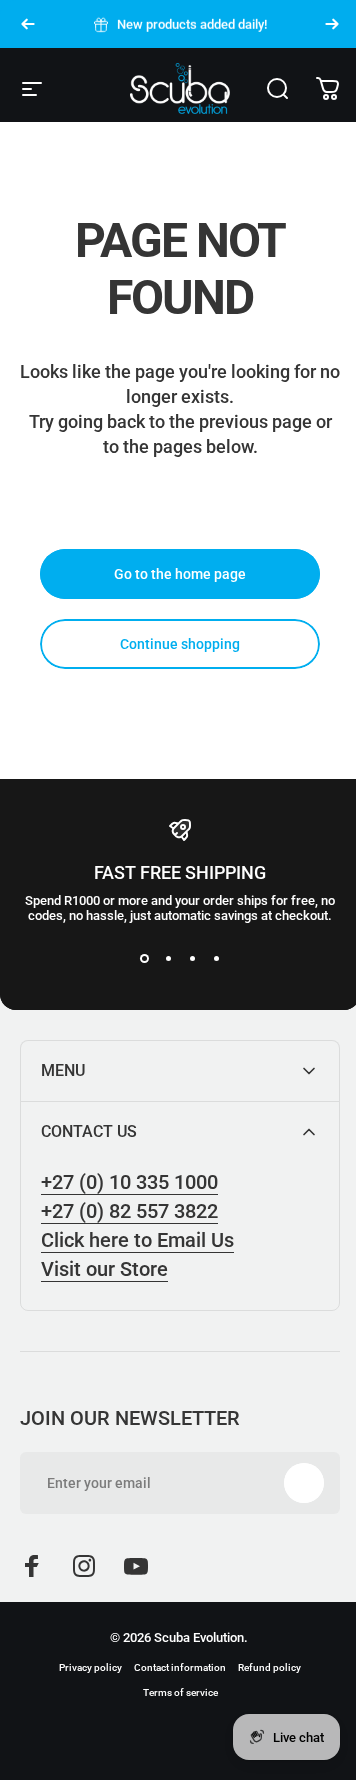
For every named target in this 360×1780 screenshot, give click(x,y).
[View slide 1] (144, 959)
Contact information (173, 1667)
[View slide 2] (168, 959)
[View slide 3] (192, 959)
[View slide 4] (216, 959)
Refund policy (262, 1667)
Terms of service (172, 1692)
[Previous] (28, 24)
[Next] (332, 24)
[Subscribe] (289, 1483)
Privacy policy (83, 1667)
